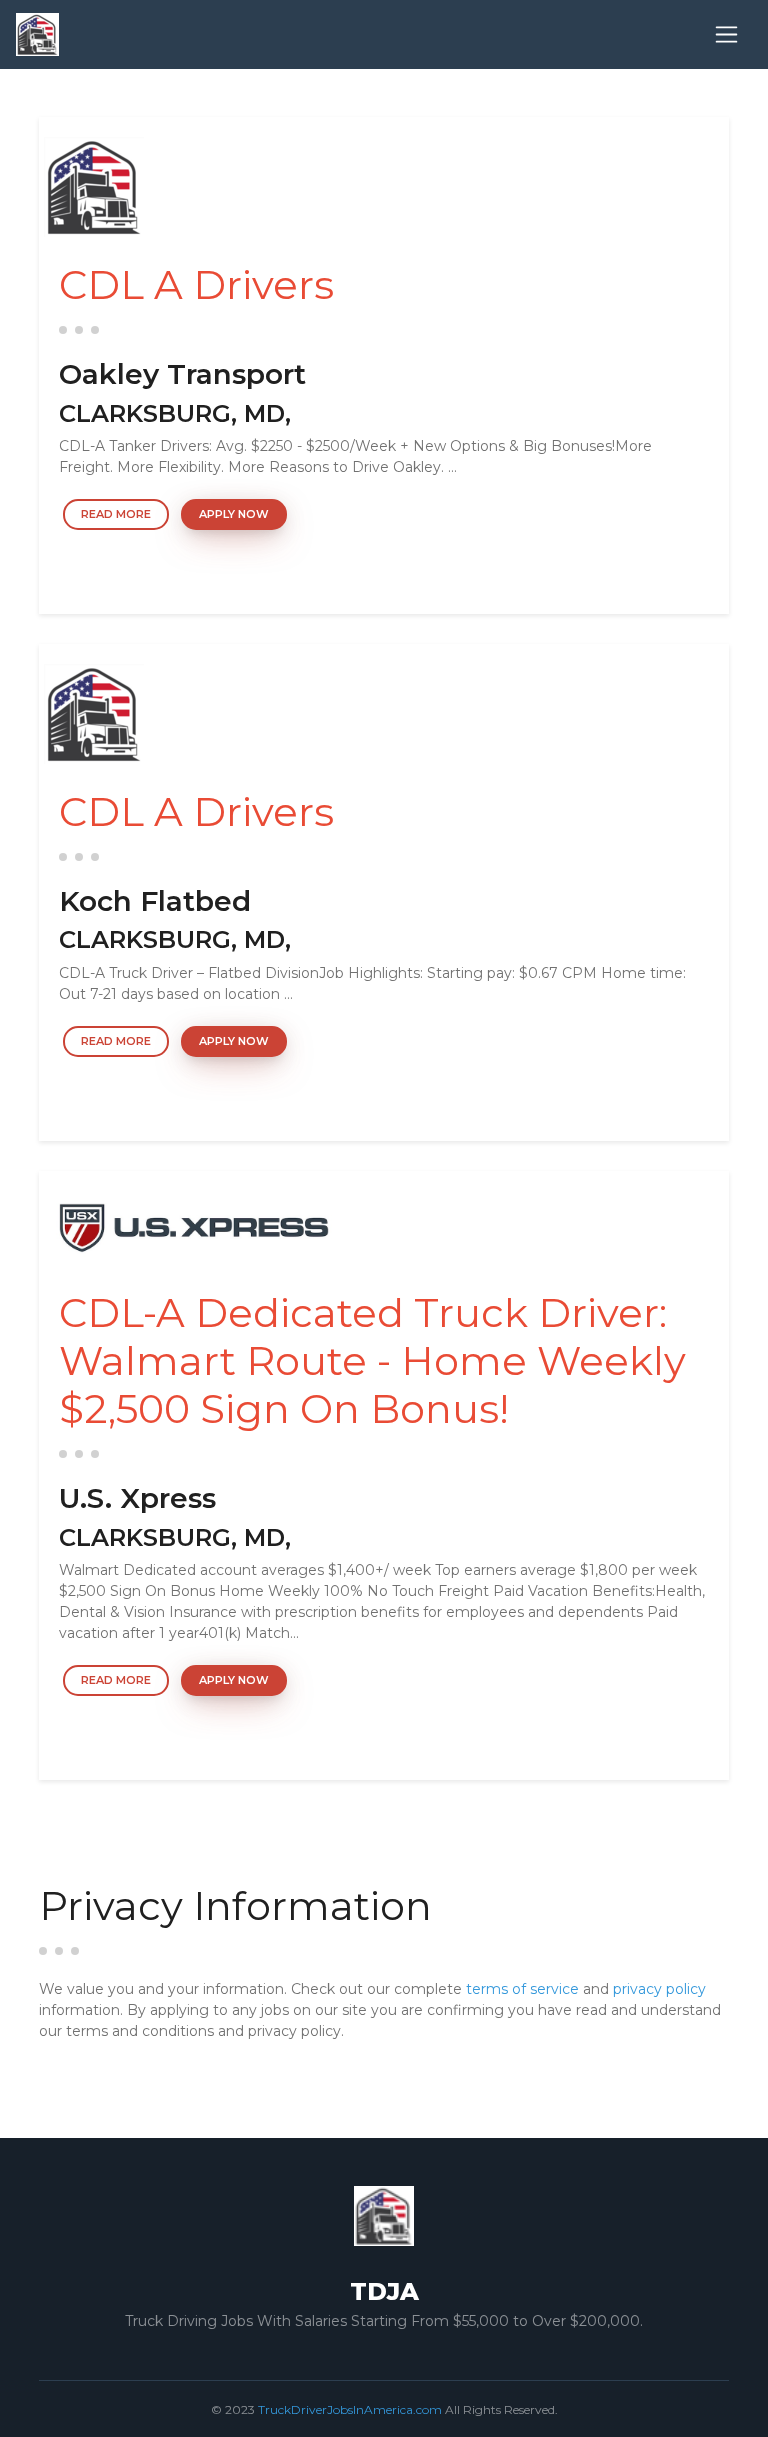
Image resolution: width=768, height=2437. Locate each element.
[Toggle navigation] (726, 34)
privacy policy (659, 1989)
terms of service (522, 1989)
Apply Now (234, 514)
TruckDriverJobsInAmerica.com (350, 2409)
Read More (116, 514)
